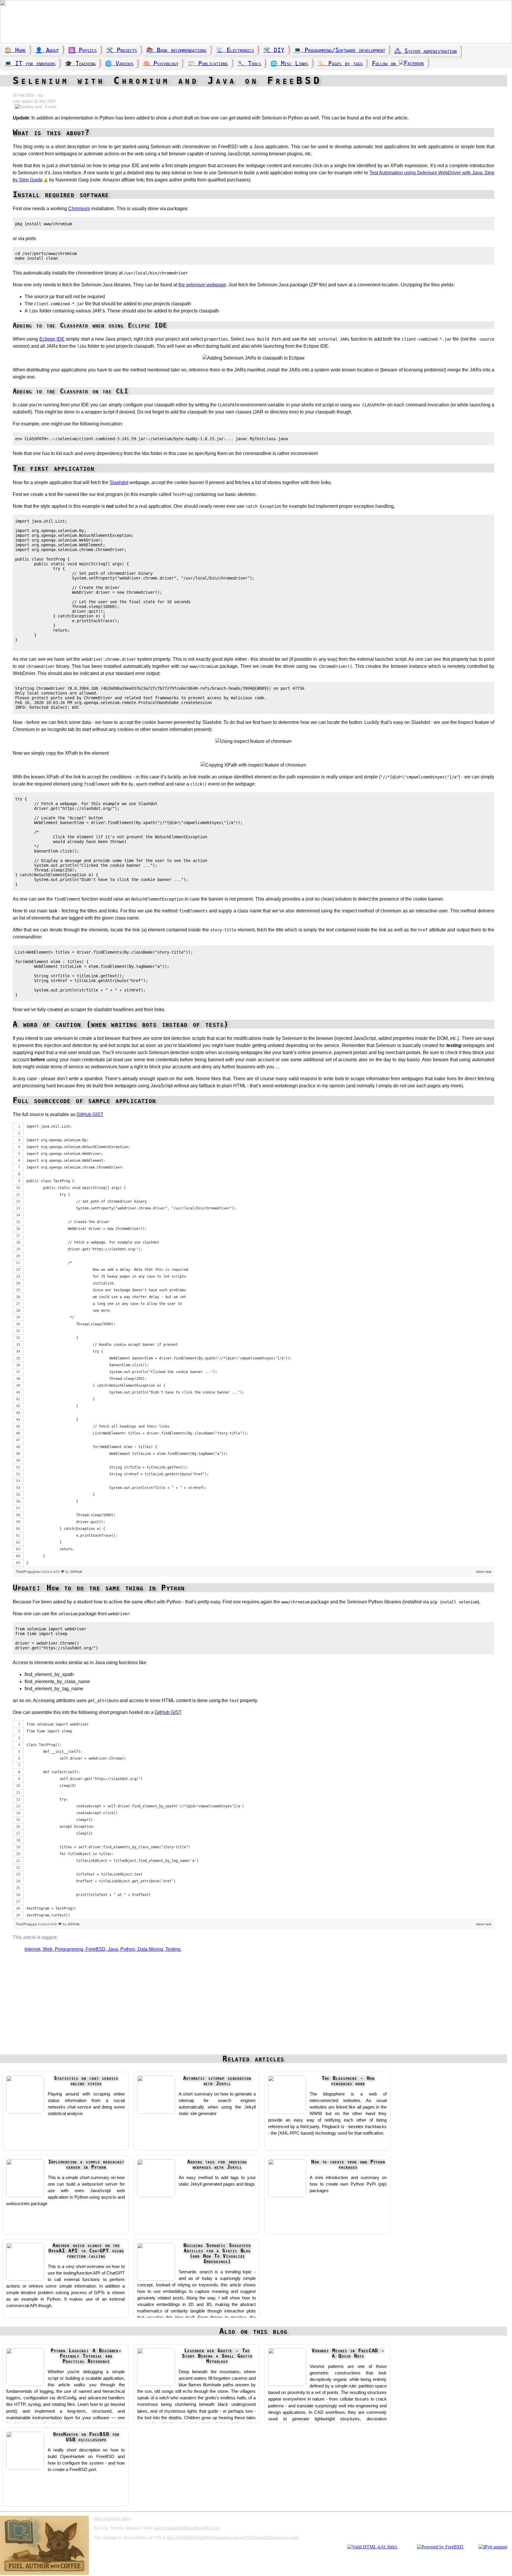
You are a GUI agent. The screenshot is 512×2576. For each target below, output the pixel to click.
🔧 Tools (249, 63)
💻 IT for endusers (30, 63)
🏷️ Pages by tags (340, 63)
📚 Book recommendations (176, 50)
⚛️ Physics (82, 50)
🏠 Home (15, 50)
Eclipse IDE (52, 339)
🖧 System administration (425, 51)
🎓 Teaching (80, 63)
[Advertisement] (253, 2006)
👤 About (47, 50)
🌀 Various (119, 63)
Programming (69, 1949)
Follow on (385, 63)
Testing (173, 1949)
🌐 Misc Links (289, 63)
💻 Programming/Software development (340, 50)
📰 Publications (208, 63)
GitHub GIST (90, 1114)
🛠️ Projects (121, 50)
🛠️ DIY (274, 50)
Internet (32, 1949)
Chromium (79, 209)
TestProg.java (28, 1572)
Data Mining (150, 1949)
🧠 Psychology (161, 63)
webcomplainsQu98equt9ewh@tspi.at (187, 2528)
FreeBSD (96, 1949)
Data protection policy (112, 2519)
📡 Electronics (235, 50)
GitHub (76, 1572)
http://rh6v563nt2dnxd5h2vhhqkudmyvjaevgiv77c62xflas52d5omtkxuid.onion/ (233, 2538)
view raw (484, 1572)
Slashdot (119, 482)
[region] (253, 1345)
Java (113, 1949)
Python (128, 1949)
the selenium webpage (202, 285)
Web (48, 1949)
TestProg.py (27, 1924)
